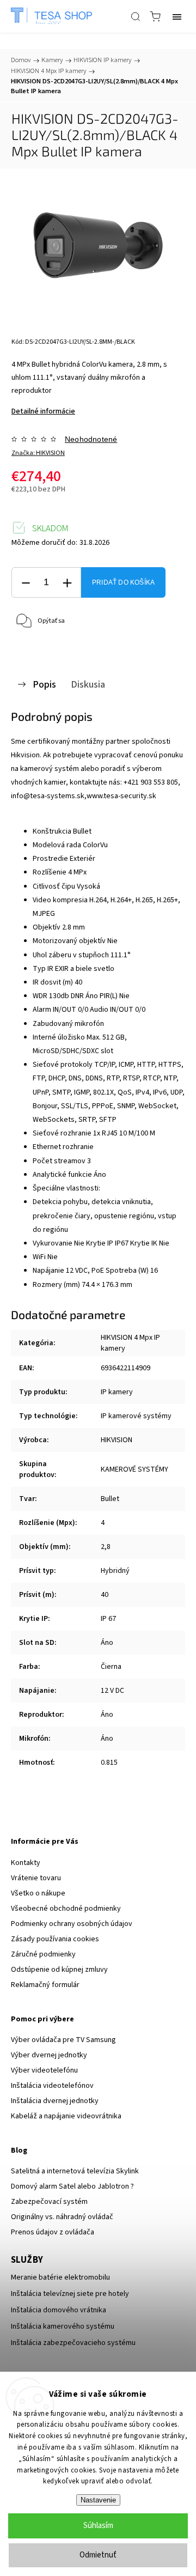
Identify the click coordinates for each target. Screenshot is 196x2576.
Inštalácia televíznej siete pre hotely (70, 2294)
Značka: (38, 453)
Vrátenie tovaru (36, 1878)
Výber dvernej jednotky (49, 2055)
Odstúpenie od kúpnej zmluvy (59, 1970)
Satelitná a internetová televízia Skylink (75, 2171)
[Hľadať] (136, 16)
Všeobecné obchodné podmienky (66, 1909)
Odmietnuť (98, 2555)
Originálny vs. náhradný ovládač (62, 2217)
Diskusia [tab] (88, 684)
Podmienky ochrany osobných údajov (72, 1924)
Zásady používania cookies (55, 1939)
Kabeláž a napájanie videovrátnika (66, 2116)
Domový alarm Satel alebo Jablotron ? (72, 2186)
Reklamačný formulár (45, 1985)
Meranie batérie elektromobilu (60, 2277)
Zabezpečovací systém (49, 2202)
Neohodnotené (91, 439)
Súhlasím (98, 2526)
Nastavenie (98, 2500)
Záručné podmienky (43, 1954)
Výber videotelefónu (44, 2070)
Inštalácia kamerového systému (63, 2326)
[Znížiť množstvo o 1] (26, 583)
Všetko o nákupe (38, 1893)
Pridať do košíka (123, 582)
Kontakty (26, 1863)
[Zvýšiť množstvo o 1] (67, 583)
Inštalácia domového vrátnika (59, 2310)
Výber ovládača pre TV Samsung (63, 2040)
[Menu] (177, 16)
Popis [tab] (44, 684)
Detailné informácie (43, 411)
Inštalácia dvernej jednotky (55, 2101)
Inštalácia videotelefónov (52, 2086)
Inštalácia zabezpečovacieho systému (73, 2343)
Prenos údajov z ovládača (53, 2232)
